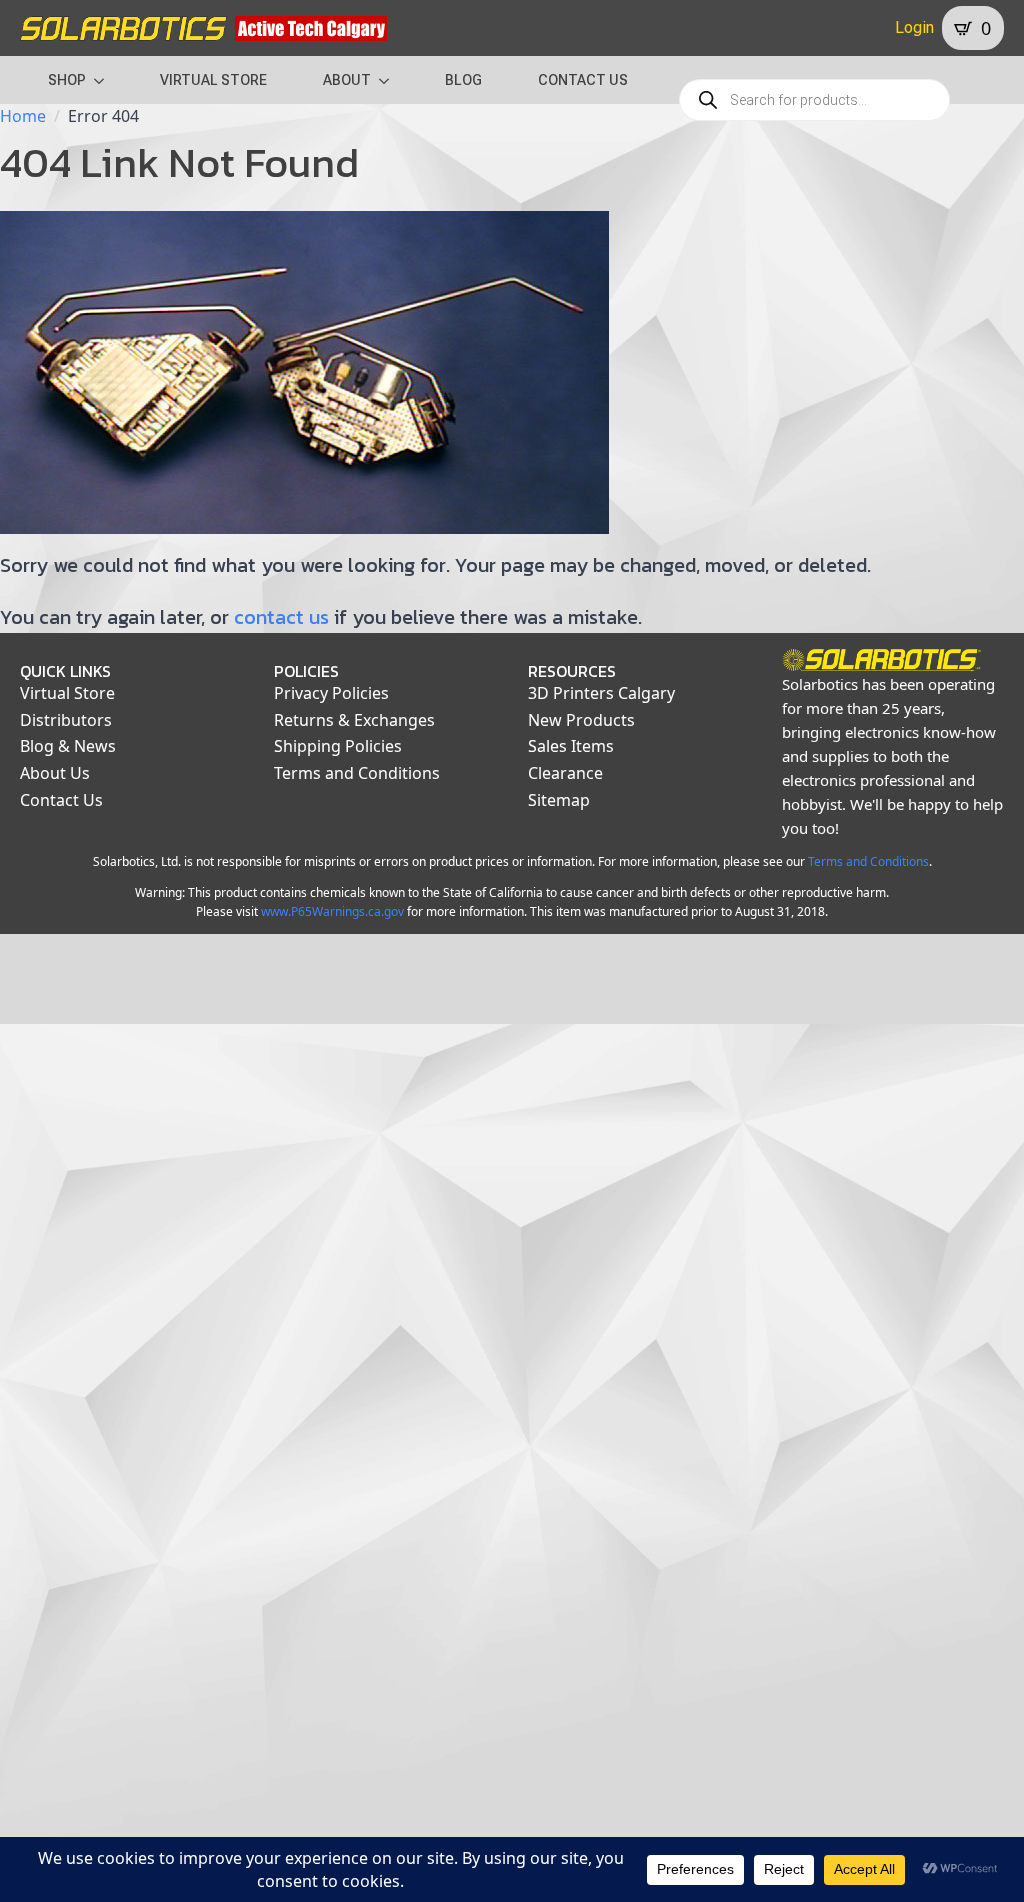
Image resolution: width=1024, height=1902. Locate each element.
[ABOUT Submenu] (390, 80)
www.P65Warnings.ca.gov (332, 911)
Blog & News (68, 746)
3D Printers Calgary (601, 693)
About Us (55, 773)
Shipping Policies (338, 746)
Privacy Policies (331, 693)
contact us (281, 617)
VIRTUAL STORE (213, 80)
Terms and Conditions (357, 773)
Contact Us (61, 800)
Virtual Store (67, 693)
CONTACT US (583, 80)
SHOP (67, 80)
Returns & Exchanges (354, 720)
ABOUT (347, 80)
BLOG (463, 80)
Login (914, 27)
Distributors (66, 720)
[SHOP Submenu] (105, 80)
